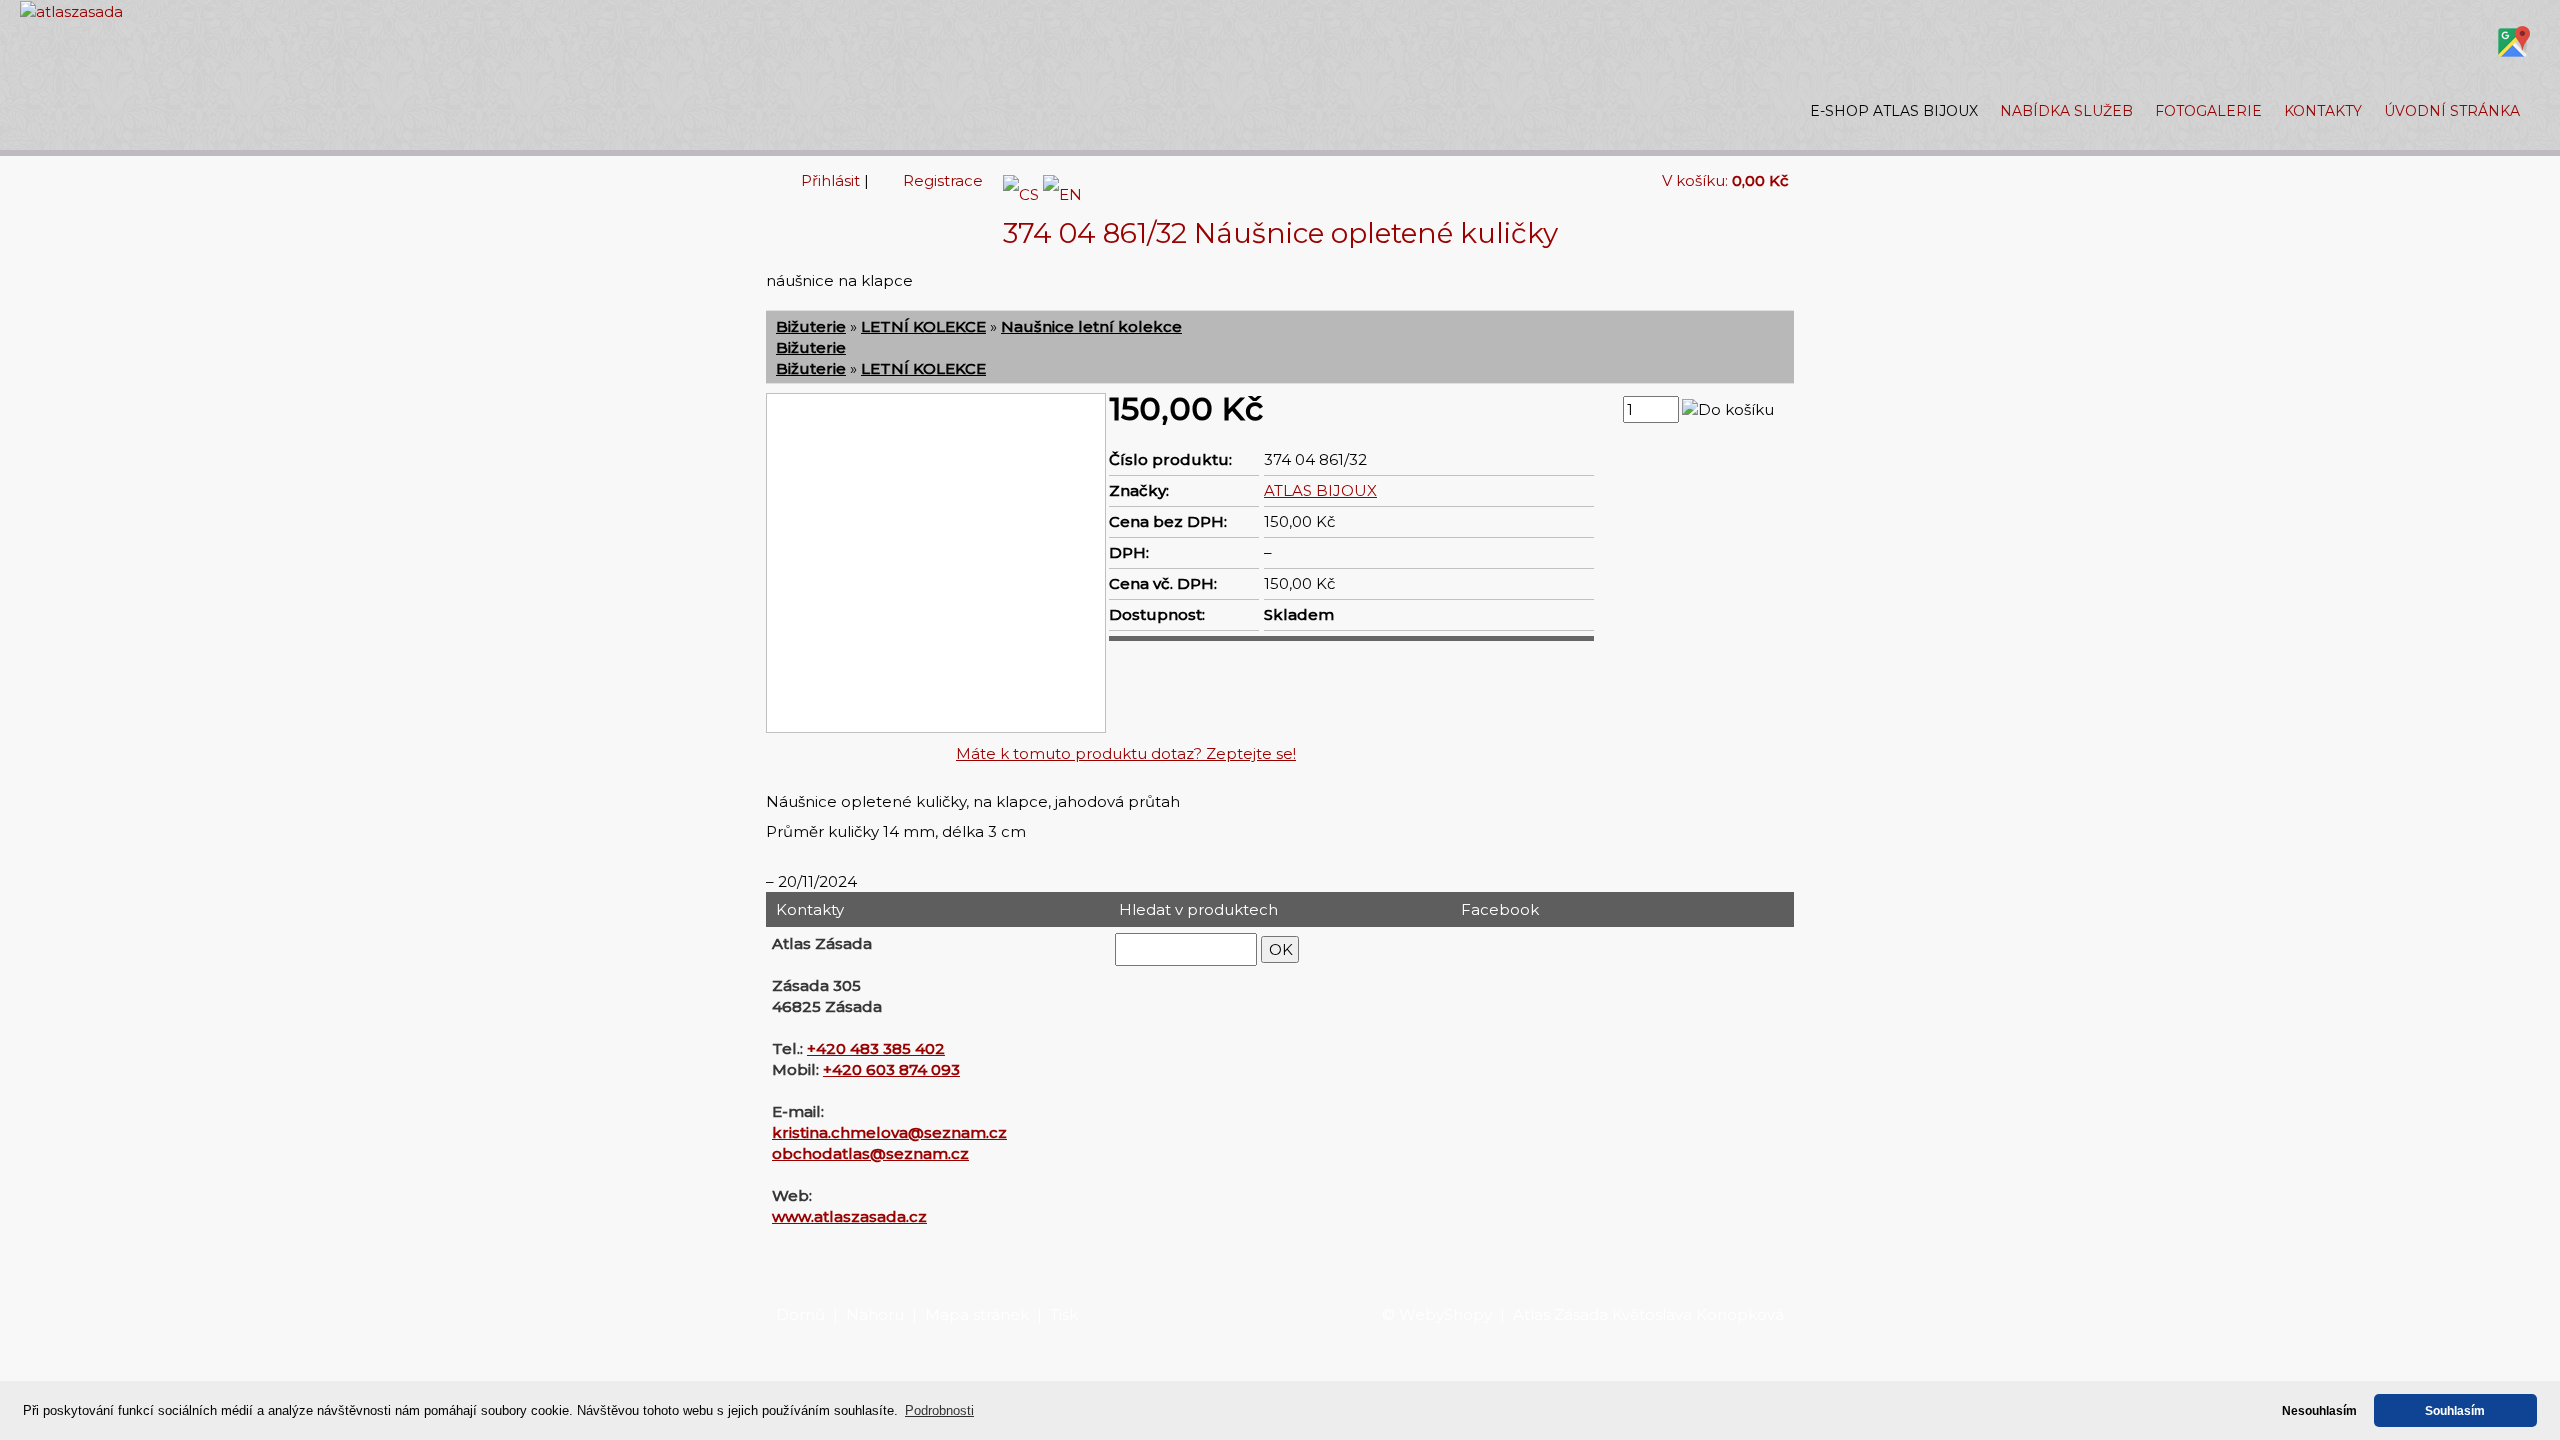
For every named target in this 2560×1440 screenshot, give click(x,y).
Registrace (943, 180)
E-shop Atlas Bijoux (1894, 111)
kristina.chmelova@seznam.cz (889, 1132)
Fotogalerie (2208, 111)
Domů (800, 1314)
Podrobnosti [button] (939, 1410)
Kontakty (2323, 111)
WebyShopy (1445, 1314)
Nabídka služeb (2066, 111)
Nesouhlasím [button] (2319, 1410)
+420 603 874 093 (891, 1069)
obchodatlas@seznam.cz (870, 1153)
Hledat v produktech (1198, 909)
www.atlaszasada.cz (849, 1216)
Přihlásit (830, 180)
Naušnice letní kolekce (1091, 326)
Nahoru (875, 1314)
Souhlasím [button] (2455, 1410)
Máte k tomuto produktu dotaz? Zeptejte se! (1126, 753)
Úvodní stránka (2452, 111)
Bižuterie (811, 326)
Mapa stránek (977, 1314)
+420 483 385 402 (876, 1048)
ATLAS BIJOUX (1320, 490)
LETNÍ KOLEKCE (923, 326)
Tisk (1064, 1314)
